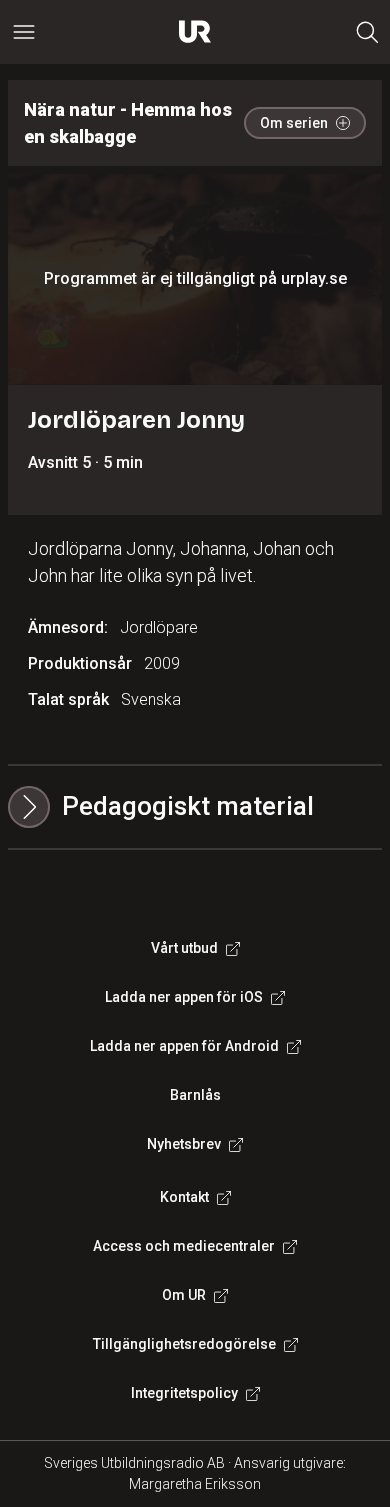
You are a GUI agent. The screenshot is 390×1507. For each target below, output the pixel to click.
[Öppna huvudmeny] (24, 32)
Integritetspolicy (184, 1393)
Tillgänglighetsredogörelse (184, 1344)
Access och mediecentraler (184, 1246)
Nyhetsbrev (184, 1144)
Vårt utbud (184, 948)
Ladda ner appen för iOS (184, 997)
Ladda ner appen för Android (184, 1046)
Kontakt (184, 1197)
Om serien (294, 123)
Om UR (184, 1295)
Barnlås (195, 1095)
